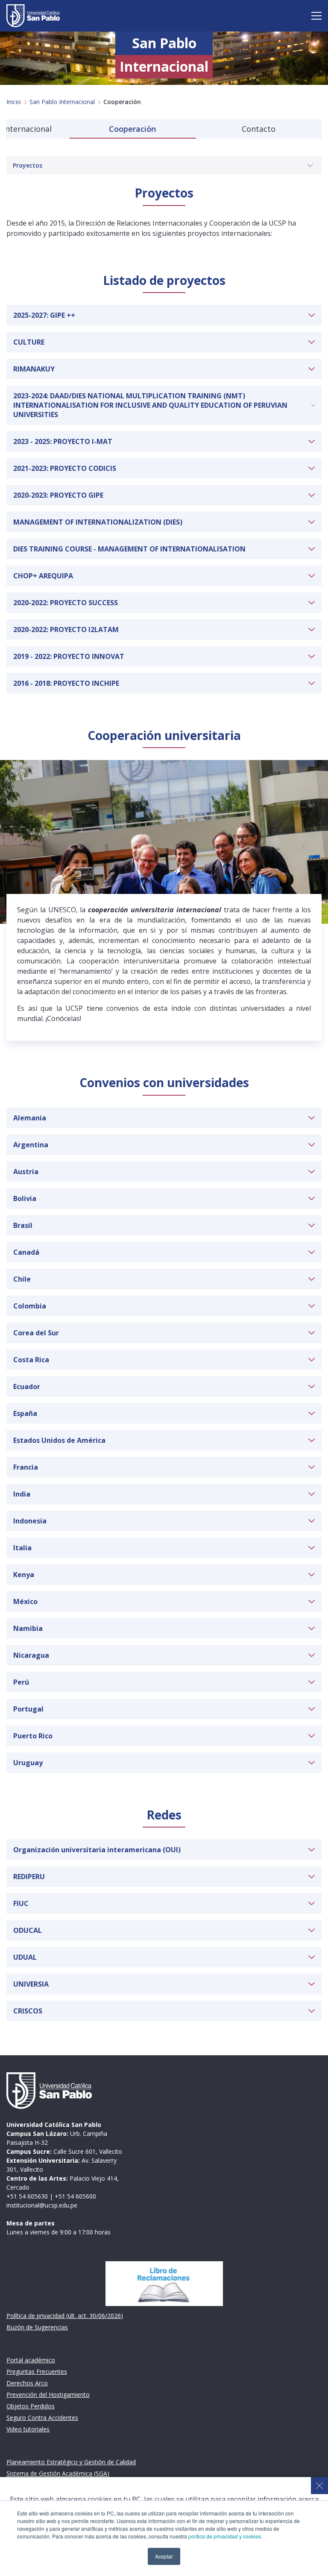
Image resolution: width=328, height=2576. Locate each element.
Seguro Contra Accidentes (42, 2418)
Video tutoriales (28, 2429)
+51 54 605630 (27, 2196)
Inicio (14, 102)
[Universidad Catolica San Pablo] (33, 16)
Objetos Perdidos (31, 2406)
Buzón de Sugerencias (37, 2327)
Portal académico (31, 2360)
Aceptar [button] (164, 2556)
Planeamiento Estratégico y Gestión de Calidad (71, 2462)
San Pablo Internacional (62, 102)
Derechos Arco (27, 2383)
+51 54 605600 (75, 2196)
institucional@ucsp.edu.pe (42, 2205)
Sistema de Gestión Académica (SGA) (58, 2473)
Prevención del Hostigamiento (48, 2395)
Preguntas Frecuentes (37, 2371)
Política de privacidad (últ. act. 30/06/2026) (65, 2316)
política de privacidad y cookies (225, 2536)
